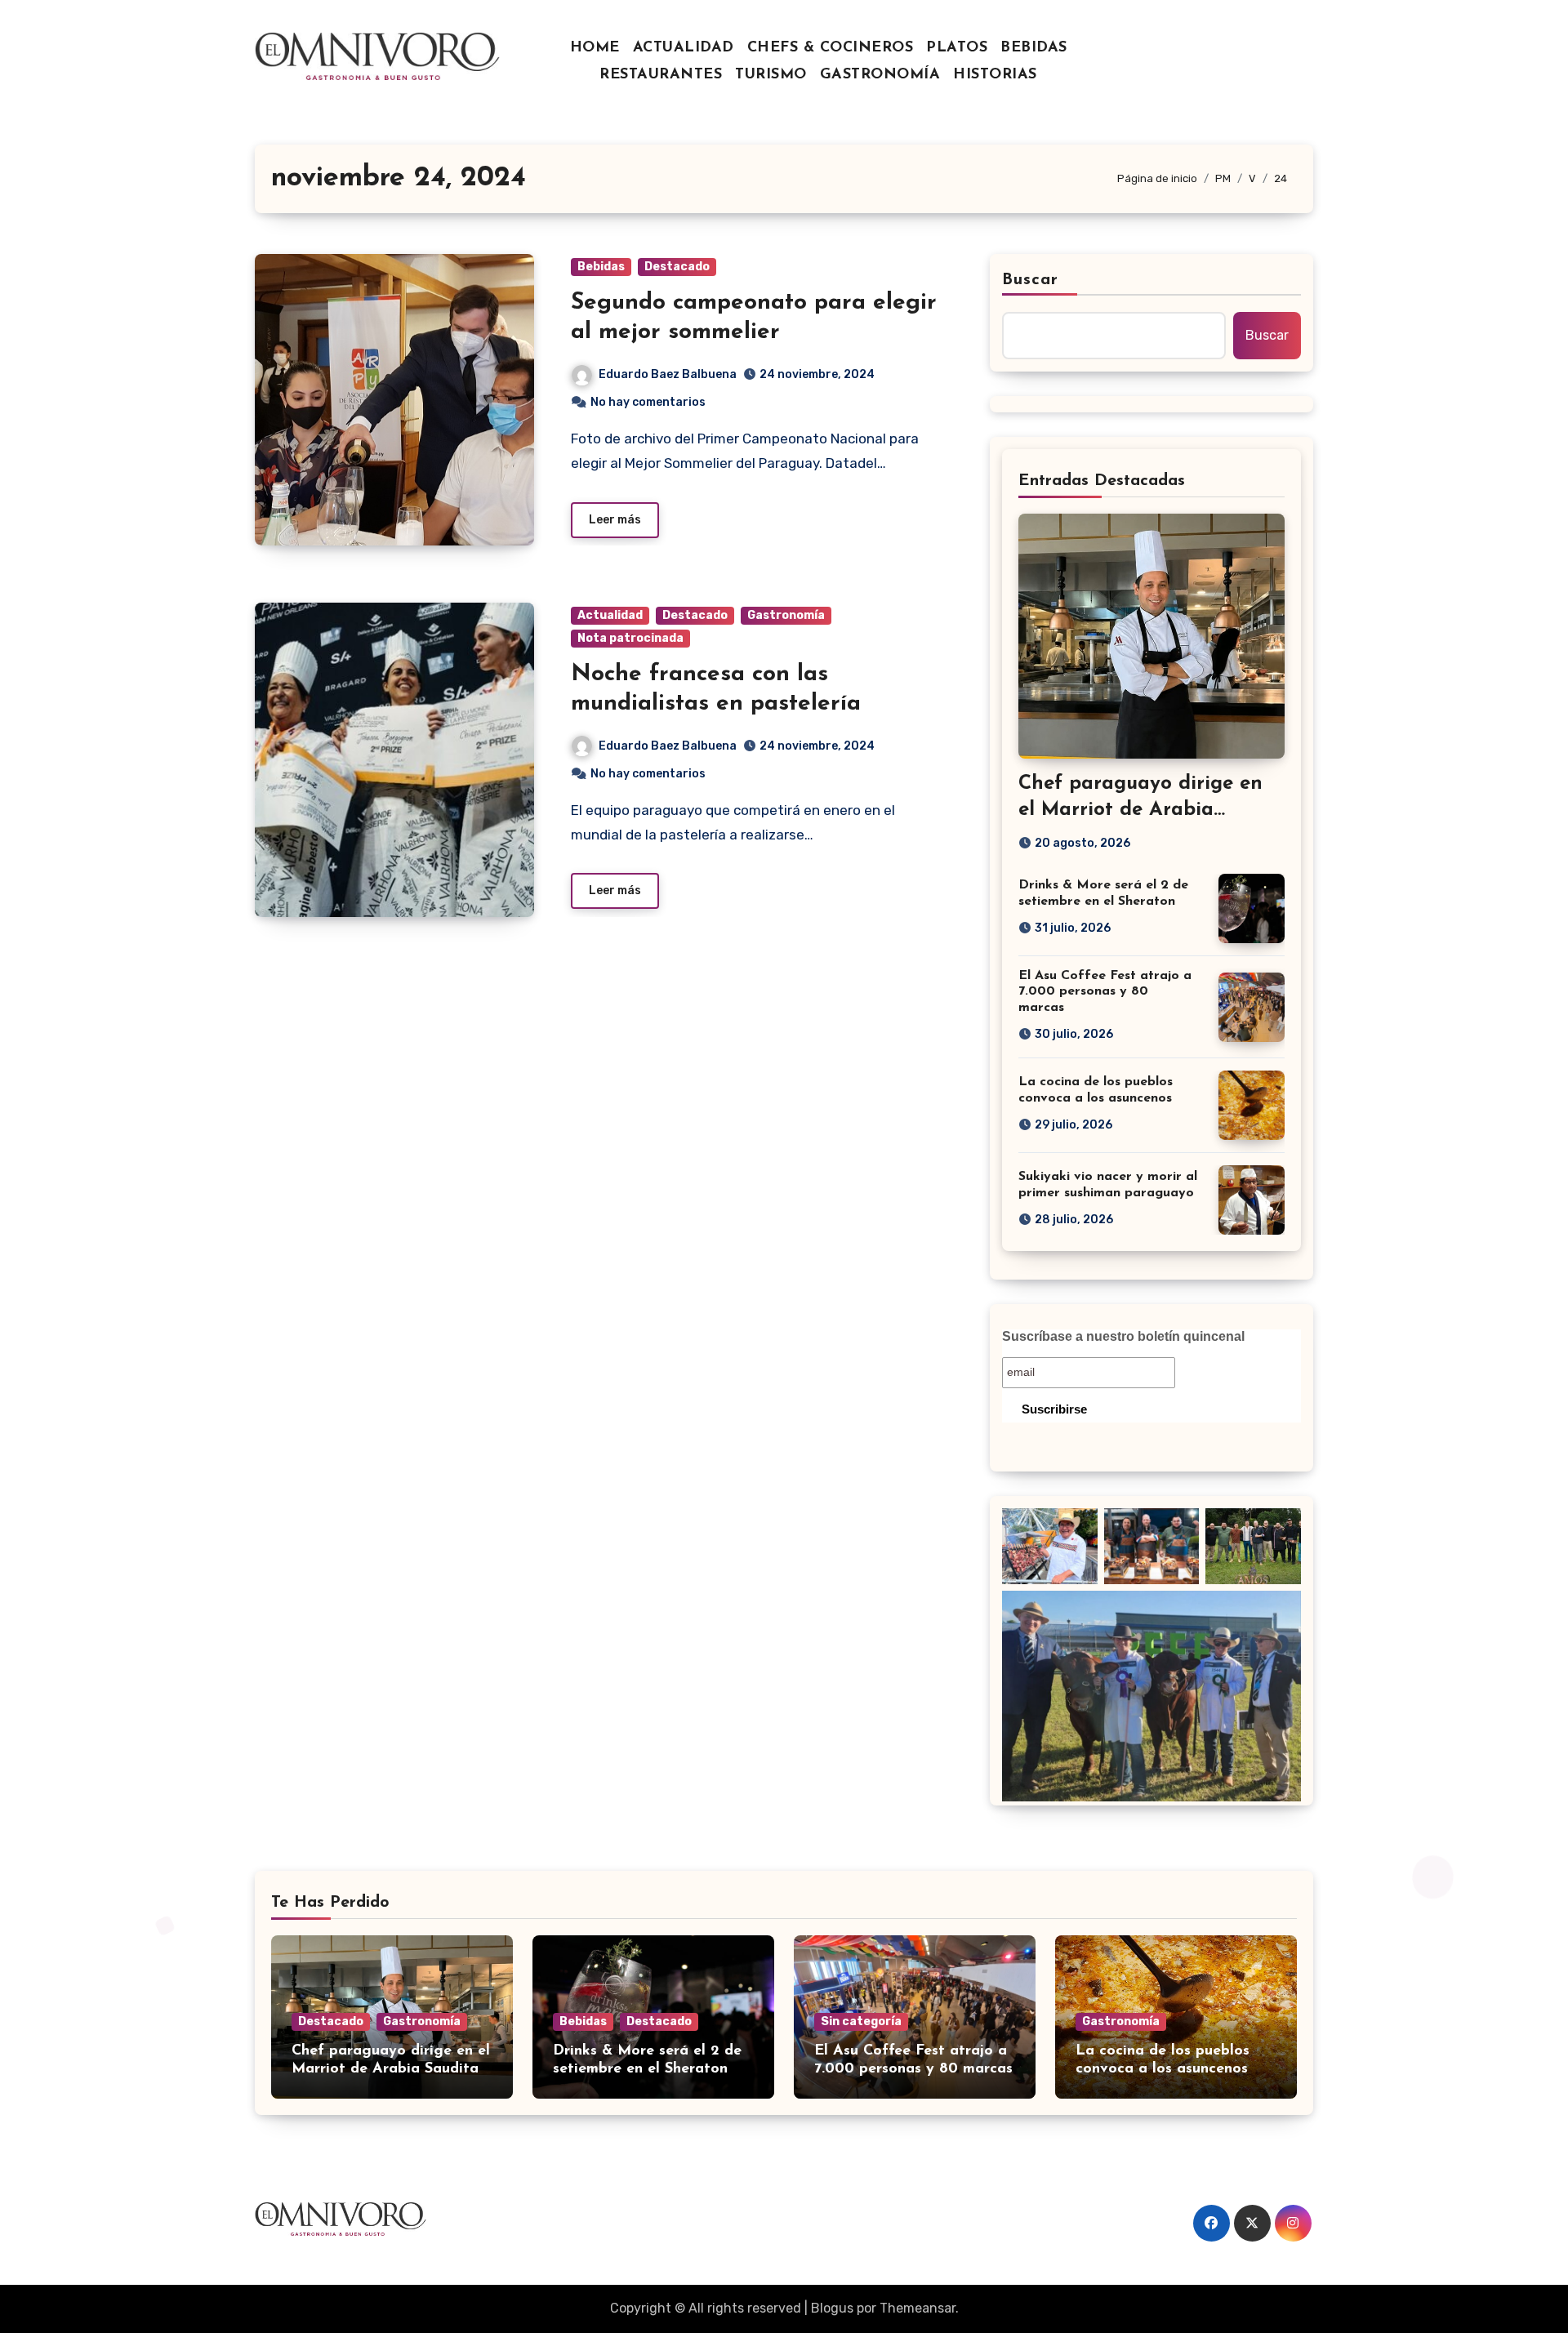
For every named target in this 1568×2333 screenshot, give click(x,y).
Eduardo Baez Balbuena (668, 374)
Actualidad (610, 615)
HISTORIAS (995, 75)
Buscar (1031, 280)
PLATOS (957, 48)
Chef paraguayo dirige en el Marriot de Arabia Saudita (1140, 809)
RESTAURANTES (661, 75)
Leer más (615, 520)
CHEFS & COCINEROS (831, 48)
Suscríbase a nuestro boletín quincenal (1123, 1336)
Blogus (832, 2308)
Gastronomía (786, 615)
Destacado (677, 267)
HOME (595, 48)
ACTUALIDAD (684, 48)
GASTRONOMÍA (880, 75)
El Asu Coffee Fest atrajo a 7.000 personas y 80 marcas (1105, 991)
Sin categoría (861, 2021)
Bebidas (601, 267)
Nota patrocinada (630, 638)
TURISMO (771, 75)
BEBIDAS (1034, 48)
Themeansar (918, 2308)
